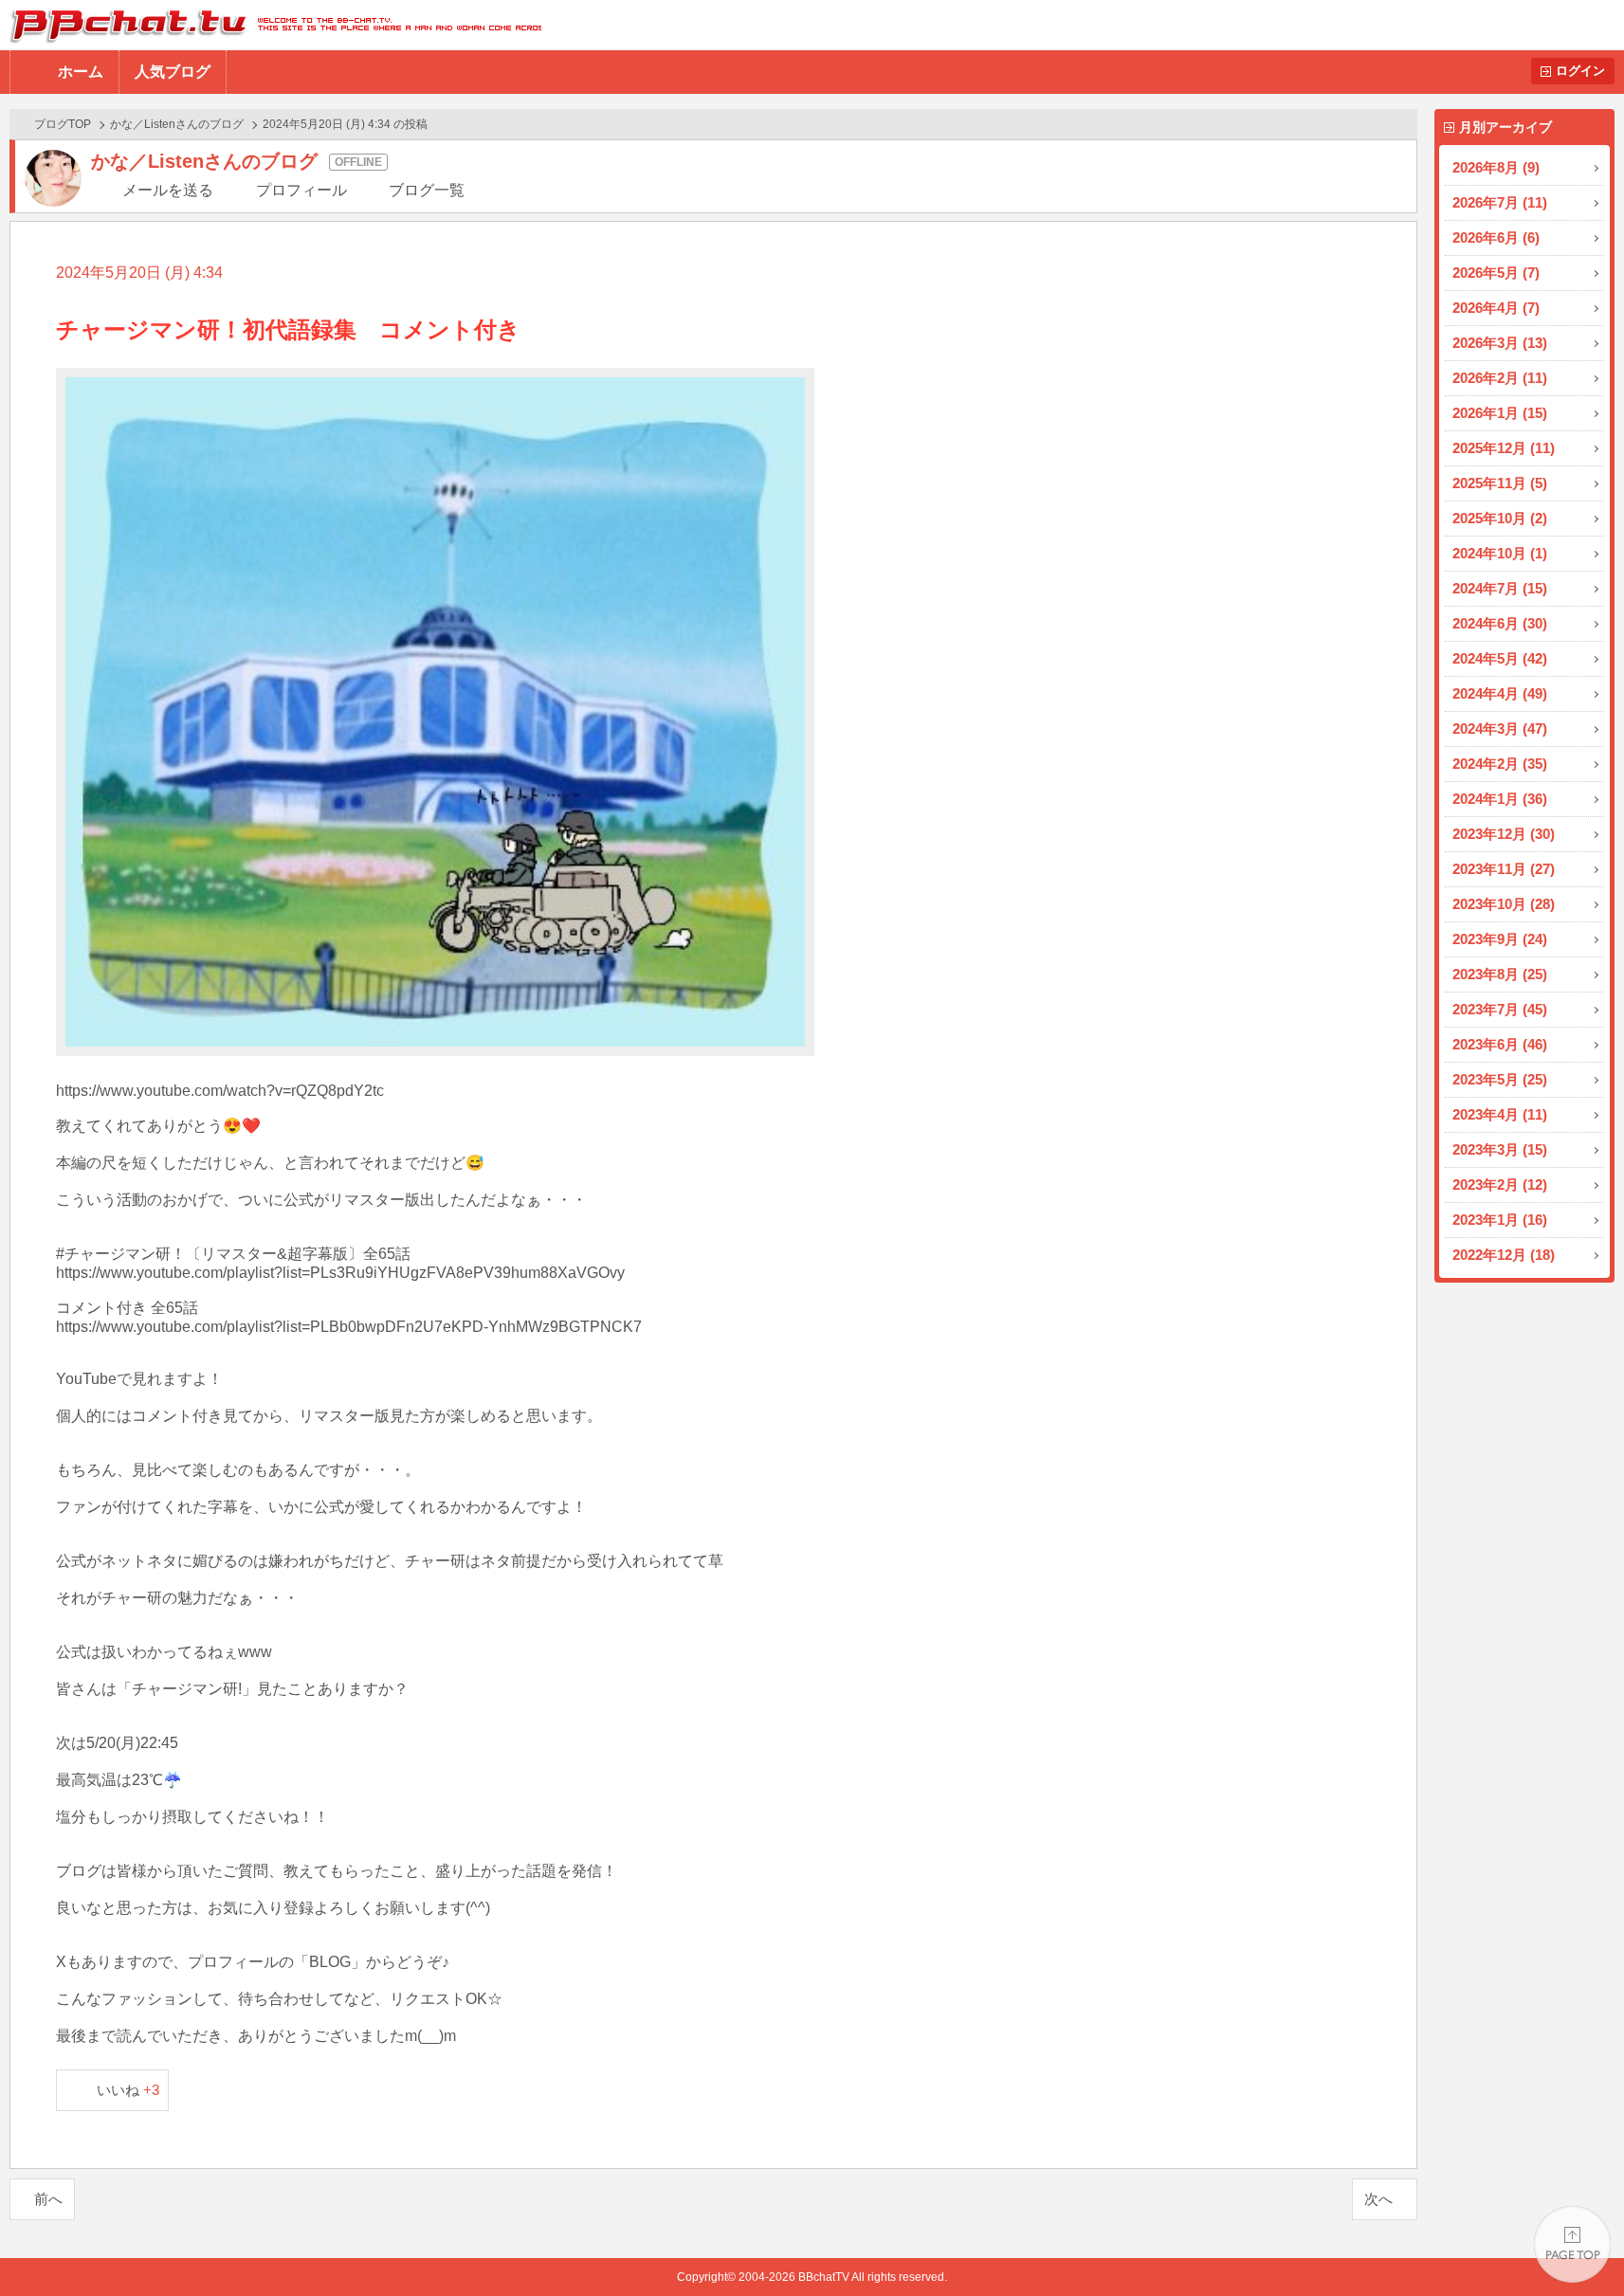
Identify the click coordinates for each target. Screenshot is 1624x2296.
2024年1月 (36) (1500, 799)
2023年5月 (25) (1500, 1079)
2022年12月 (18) (1504, 1255)
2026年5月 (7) (1496, 273)
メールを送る (168, 190)
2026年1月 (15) (1500, 413)
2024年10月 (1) (1500, 553)
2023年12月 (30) (1504, 834)
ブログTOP (63, 124)
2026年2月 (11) (1500, 378)
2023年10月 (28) (1504, 904)
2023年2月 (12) (1500, 1184)
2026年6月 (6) (1496, 237)
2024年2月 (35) (1500, 764)
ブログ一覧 (427, 190)
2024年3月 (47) (1500, 729)
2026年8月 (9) (1496, 167)
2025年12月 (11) (1504, 448)
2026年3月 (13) (1500, 343)
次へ (1378, 2199)
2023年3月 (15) (1500, 1149)
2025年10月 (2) (1500, 518)
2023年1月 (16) (1500, 1220)
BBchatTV (271, 25)
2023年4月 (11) (1500, 1114)
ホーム (81, 72)
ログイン (1580, 71)
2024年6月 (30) (1500, 623)
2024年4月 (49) (1500, 693)
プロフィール (301, 190)
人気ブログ (173, 72)
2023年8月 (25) (1500, 974)
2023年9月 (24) (1500, 939)
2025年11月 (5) (1500, 483)
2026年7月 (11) (1500, 202)
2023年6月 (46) (1500, 1044)
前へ (48, 2199)
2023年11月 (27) (1504, 869)
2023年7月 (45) (1500, 1009)
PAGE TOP (1572, 2244)
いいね (128, 2090)
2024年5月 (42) (1500, 658)
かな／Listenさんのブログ (177, 124)
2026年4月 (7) (1496, 308)
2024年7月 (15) (1500, 588)
